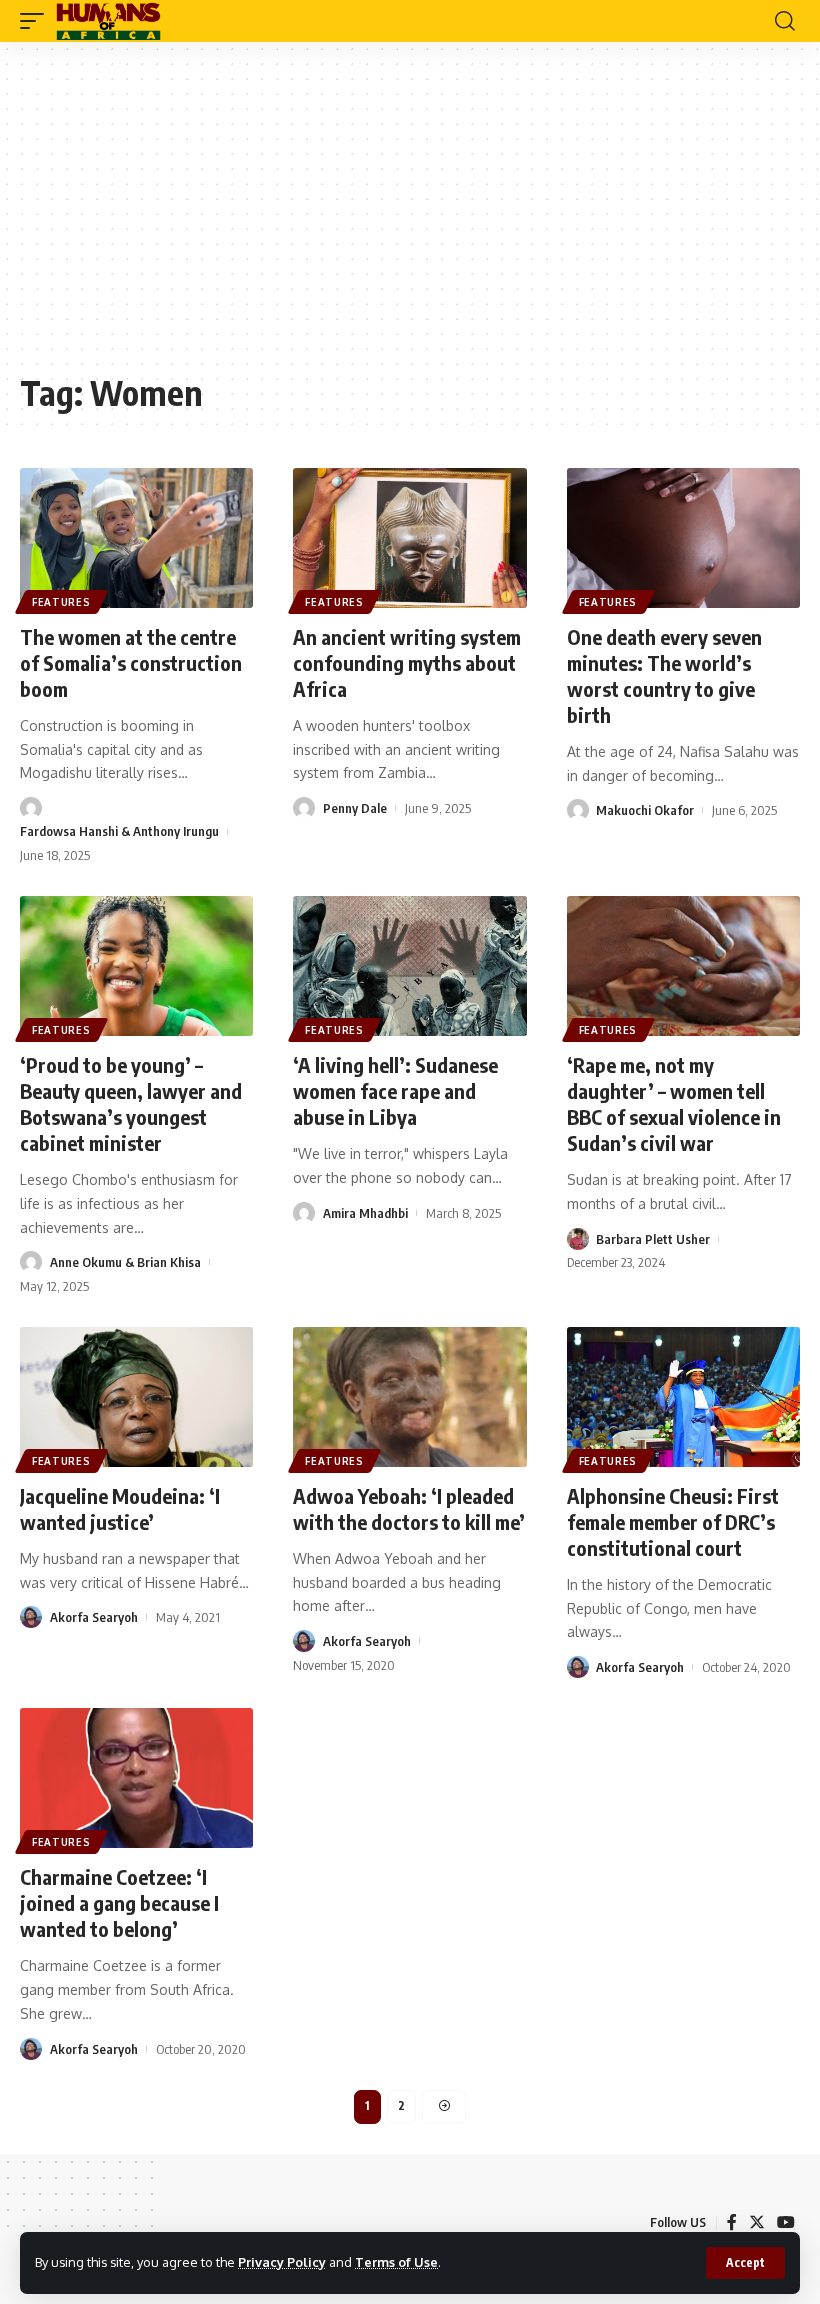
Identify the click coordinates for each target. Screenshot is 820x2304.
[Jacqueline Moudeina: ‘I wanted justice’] (136, 1397)
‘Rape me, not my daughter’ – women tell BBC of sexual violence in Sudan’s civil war (674, 1103)
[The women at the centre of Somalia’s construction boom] (136, 538)
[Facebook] (732, 2222)
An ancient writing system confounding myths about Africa (407, 662)
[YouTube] (786, 2222)
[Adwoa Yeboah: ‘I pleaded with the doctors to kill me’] (409, 1397)
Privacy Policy (282, 2262)
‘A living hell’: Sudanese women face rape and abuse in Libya (395, 1090)
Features (61, 602)
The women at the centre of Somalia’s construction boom (131, 662)
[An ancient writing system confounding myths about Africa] (409, 538)
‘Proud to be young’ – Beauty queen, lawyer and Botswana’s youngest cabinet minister (131, 1103)
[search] (785, 21)
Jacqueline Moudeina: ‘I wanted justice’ (120, 1508)
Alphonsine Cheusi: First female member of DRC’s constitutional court (673, 1521)
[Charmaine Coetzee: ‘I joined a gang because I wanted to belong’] (136, 1778)
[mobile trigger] (37, 21)
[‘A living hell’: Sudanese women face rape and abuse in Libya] (409, 966)
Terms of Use (396, 2262)
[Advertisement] (410, 217)
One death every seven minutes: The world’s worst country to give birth (664, 675)
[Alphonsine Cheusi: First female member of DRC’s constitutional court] (683, 1397)
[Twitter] (757, 2222)
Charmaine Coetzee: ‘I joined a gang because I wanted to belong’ (119, 1902)
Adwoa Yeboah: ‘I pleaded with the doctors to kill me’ (409, 1508)
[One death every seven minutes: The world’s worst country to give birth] (683, 538)
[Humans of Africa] (108, 21)
